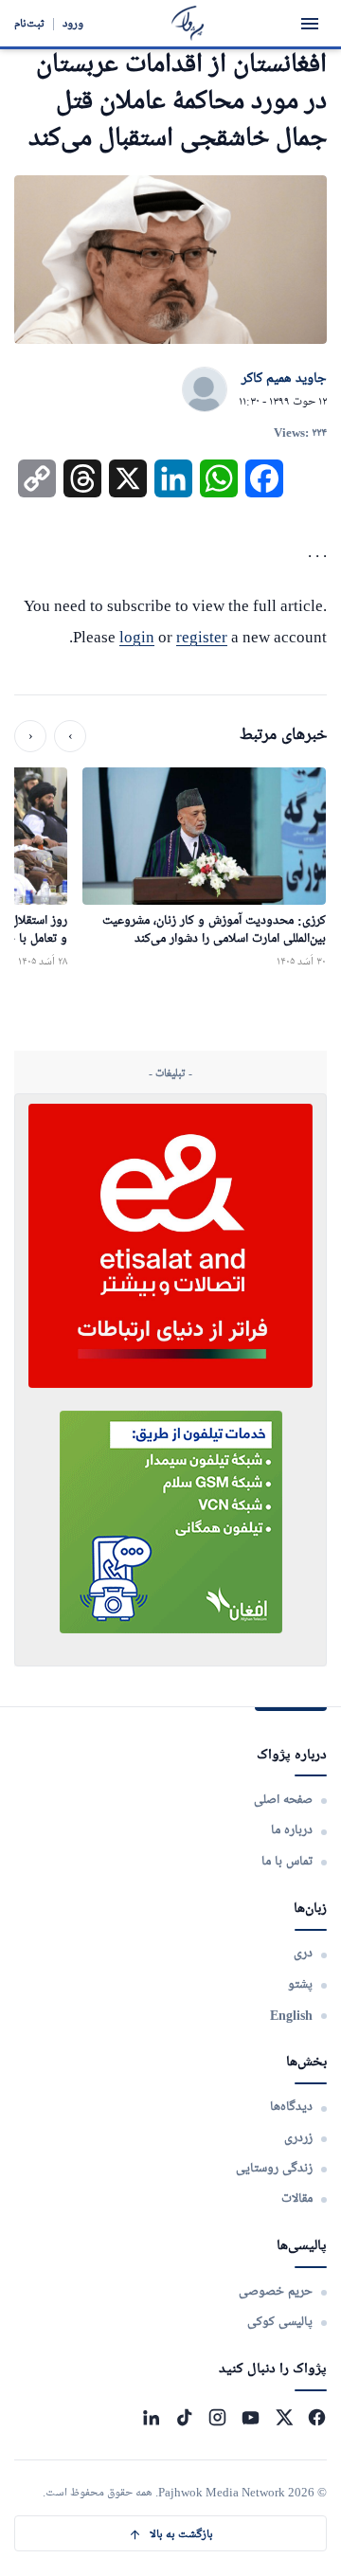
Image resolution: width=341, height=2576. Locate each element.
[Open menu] (310, 24)
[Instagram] (217, 2417)
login (137, 637)
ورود (73, 23)
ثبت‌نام (29, 23)
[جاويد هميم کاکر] (205, 390)
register (202, 637)
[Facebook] (317, 2417)
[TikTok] (184, 2417)
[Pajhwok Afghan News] (188, 23)
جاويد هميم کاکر (284, 379)
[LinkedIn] (151, 2417)
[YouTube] (251, 2417)
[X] (284, 2417)
